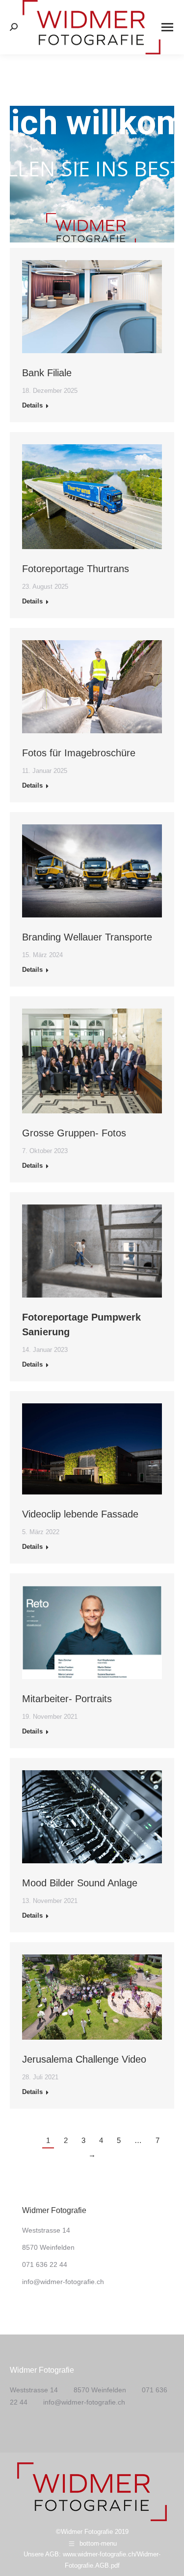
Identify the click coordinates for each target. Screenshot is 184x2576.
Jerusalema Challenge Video (84, 2059)
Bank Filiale (47, 373)
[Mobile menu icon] (167, 27)
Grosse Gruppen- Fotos (74, 1133)
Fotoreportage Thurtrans (76, 569)
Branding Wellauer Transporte (87, 937)
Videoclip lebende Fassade (80, 1514)
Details (32, 405)
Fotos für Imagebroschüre (79, 753)
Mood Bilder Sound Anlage (80, 1883)
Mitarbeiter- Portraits (67, 1699)
